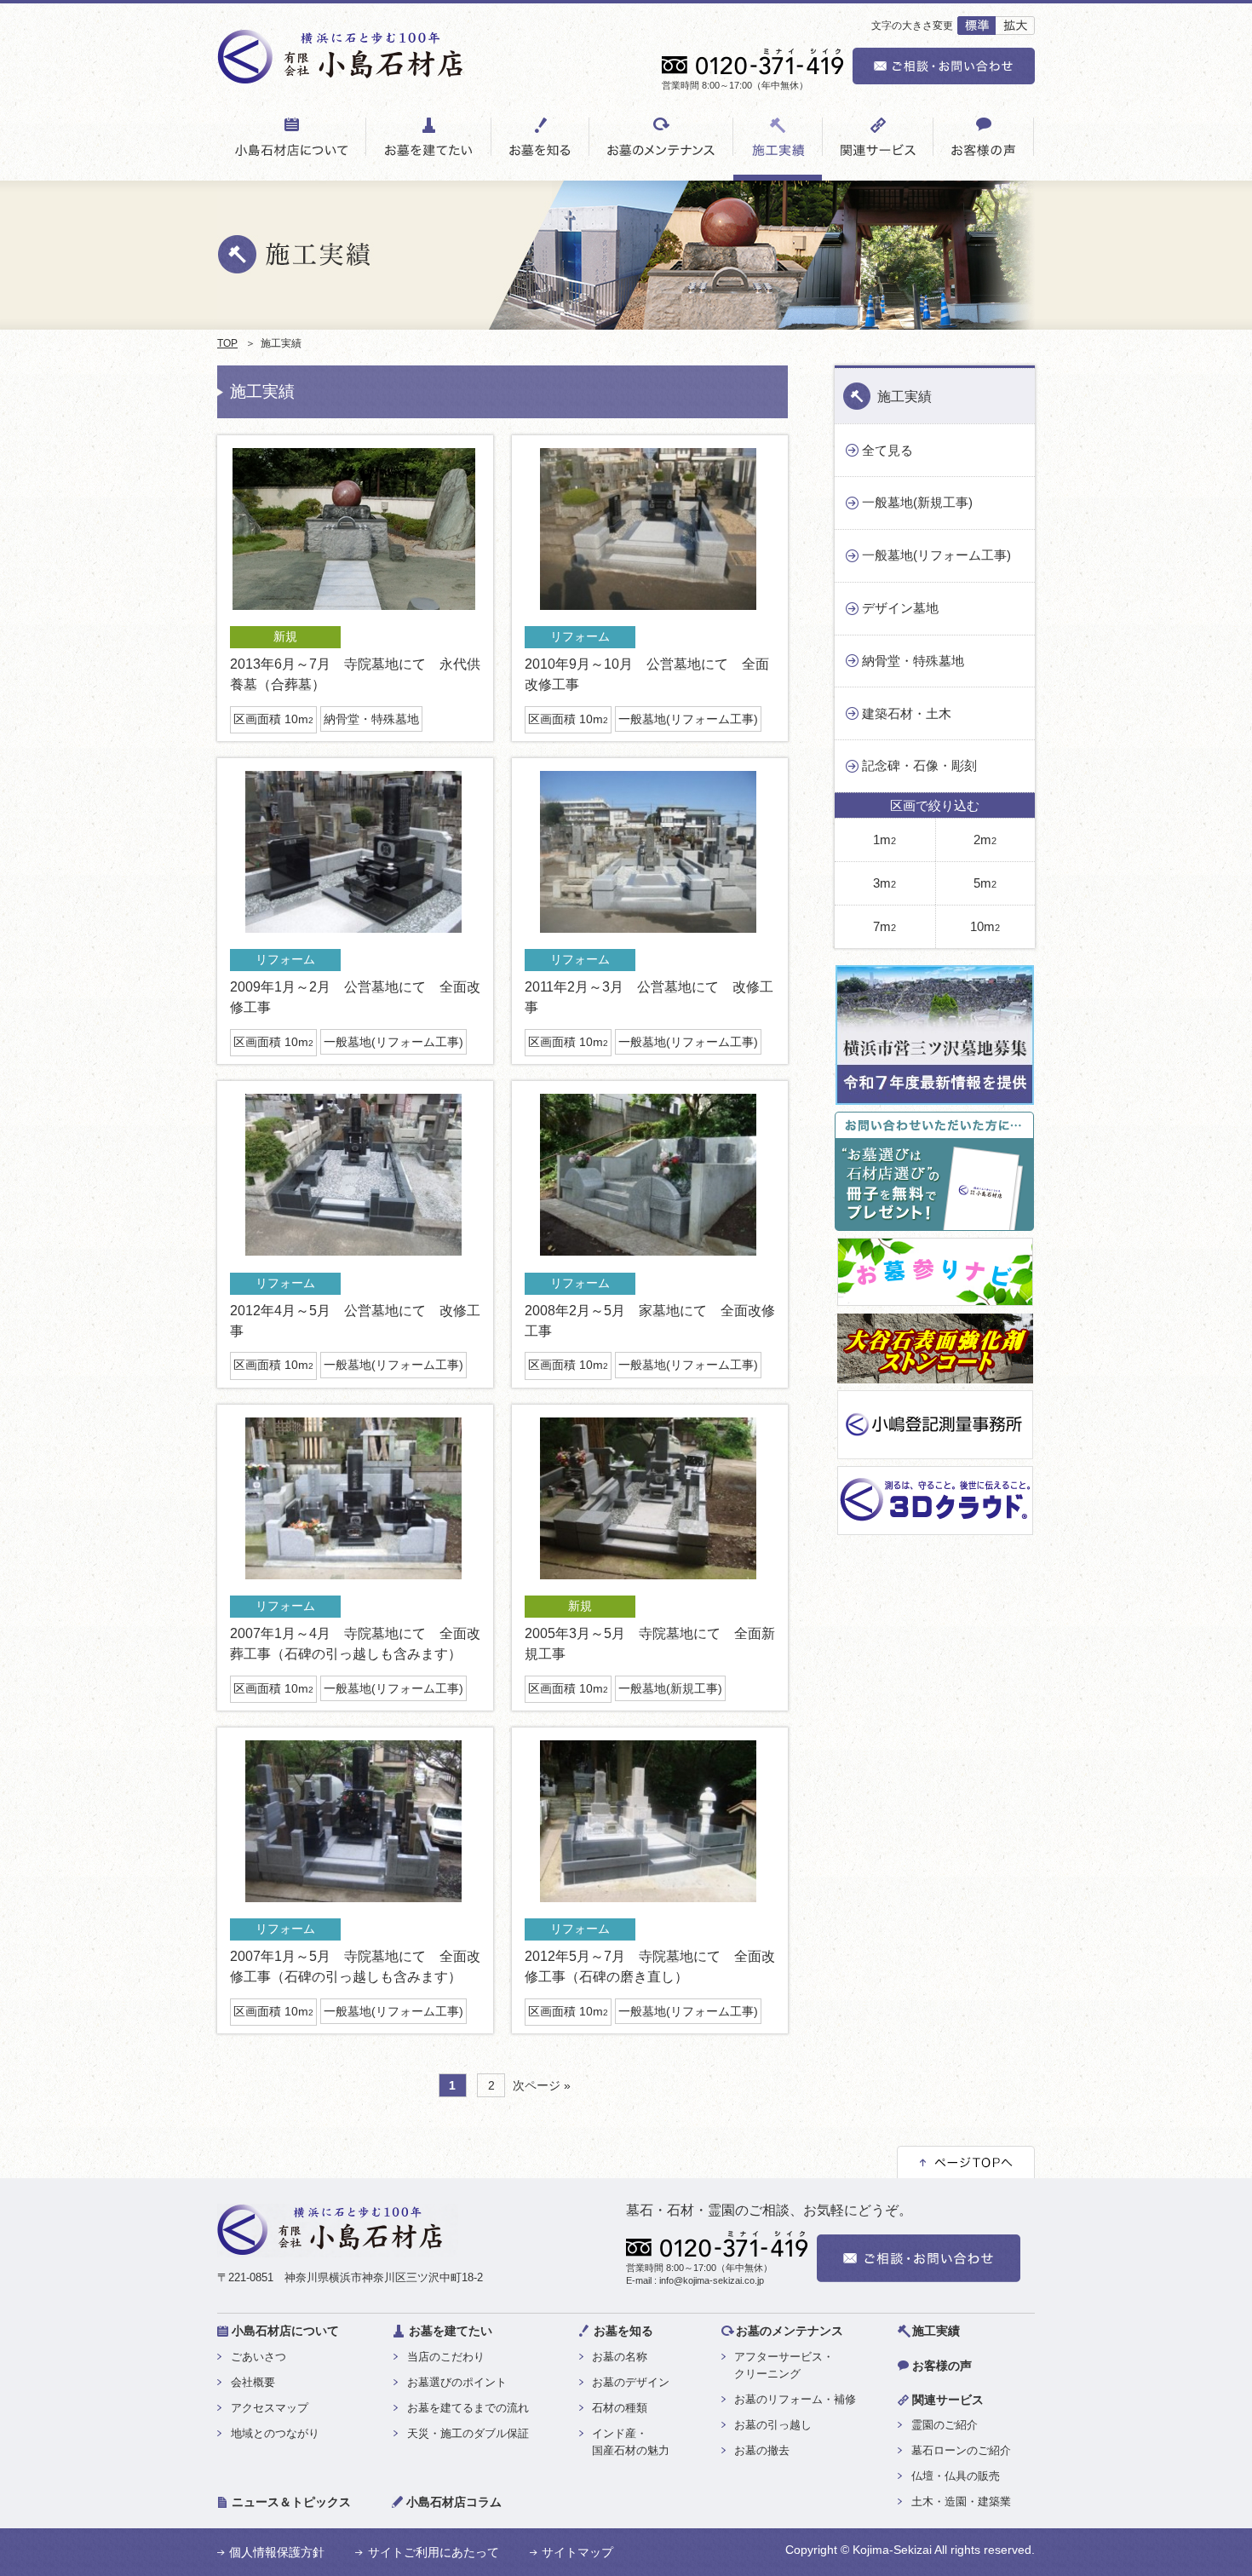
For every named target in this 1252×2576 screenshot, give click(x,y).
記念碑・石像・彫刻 (919, 765)
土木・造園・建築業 (961, 2501)
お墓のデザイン (631, 2382)
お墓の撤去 (762, 2450)
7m (884, 926)
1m (884, 839)
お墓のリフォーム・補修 (795, 2399)
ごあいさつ (258, 2357)
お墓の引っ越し (773, 2425)
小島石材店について (285, 2331)
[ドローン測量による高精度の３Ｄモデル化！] (935, 1528)
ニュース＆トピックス (291, 2502)
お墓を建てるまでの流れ (468, 2408)
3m (884, 883)
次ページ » (542, 2086)
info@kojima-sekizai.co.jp (712, 2280)
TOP (227, 343)
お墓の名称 (620, 2357)
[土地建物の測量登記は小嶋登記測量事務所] (935, 1452)
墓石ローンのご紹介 (961, 2450)
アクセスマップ (270, 2408)
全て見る (887, 450)
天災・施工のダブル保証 (468, 2433)
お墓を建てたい (451, 2331)
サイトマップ (577, 2552)
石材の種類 (620, 2408)
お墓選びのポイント (457, 2382)
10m (985, 926)
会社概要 (253, 2382)
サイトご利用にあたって (434, 2552)
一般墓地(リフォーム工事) (688, 719)
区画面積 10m (273, 719)
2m (985, 839)
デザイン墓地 (900, 608)
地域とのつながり (275, 2433)
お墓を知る (623, 2331)
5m (985, 883)
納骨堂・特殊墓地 (371, 719)
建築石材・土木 (907, 713)
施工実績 (905, 397)
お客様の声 (942, 2366)
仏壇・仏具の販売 (956, 2476)
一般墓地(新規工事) (670, 1688)
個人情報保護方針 (277, 2552)
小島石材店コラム (454, 2502)
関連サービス (948, 2400)
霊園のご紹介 (945, 2425)
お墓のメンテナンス (790, 2331)
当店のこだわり (446, 2357)
